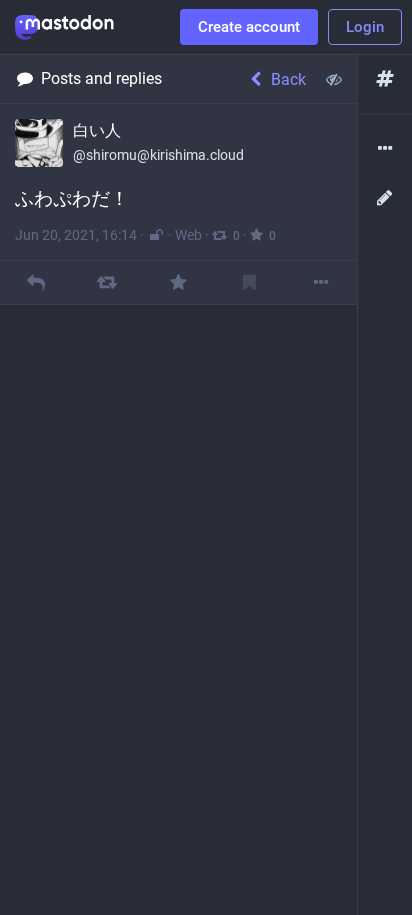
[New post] (385, 198)
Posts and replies (101, 78)
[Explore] (385, 79)
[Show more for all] (334, 79)
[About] (385, 149)
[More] (321, 282)
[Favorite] (178, 282)
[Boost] (107, 282)
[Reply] (35, 282)
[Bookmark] (249, 282)
